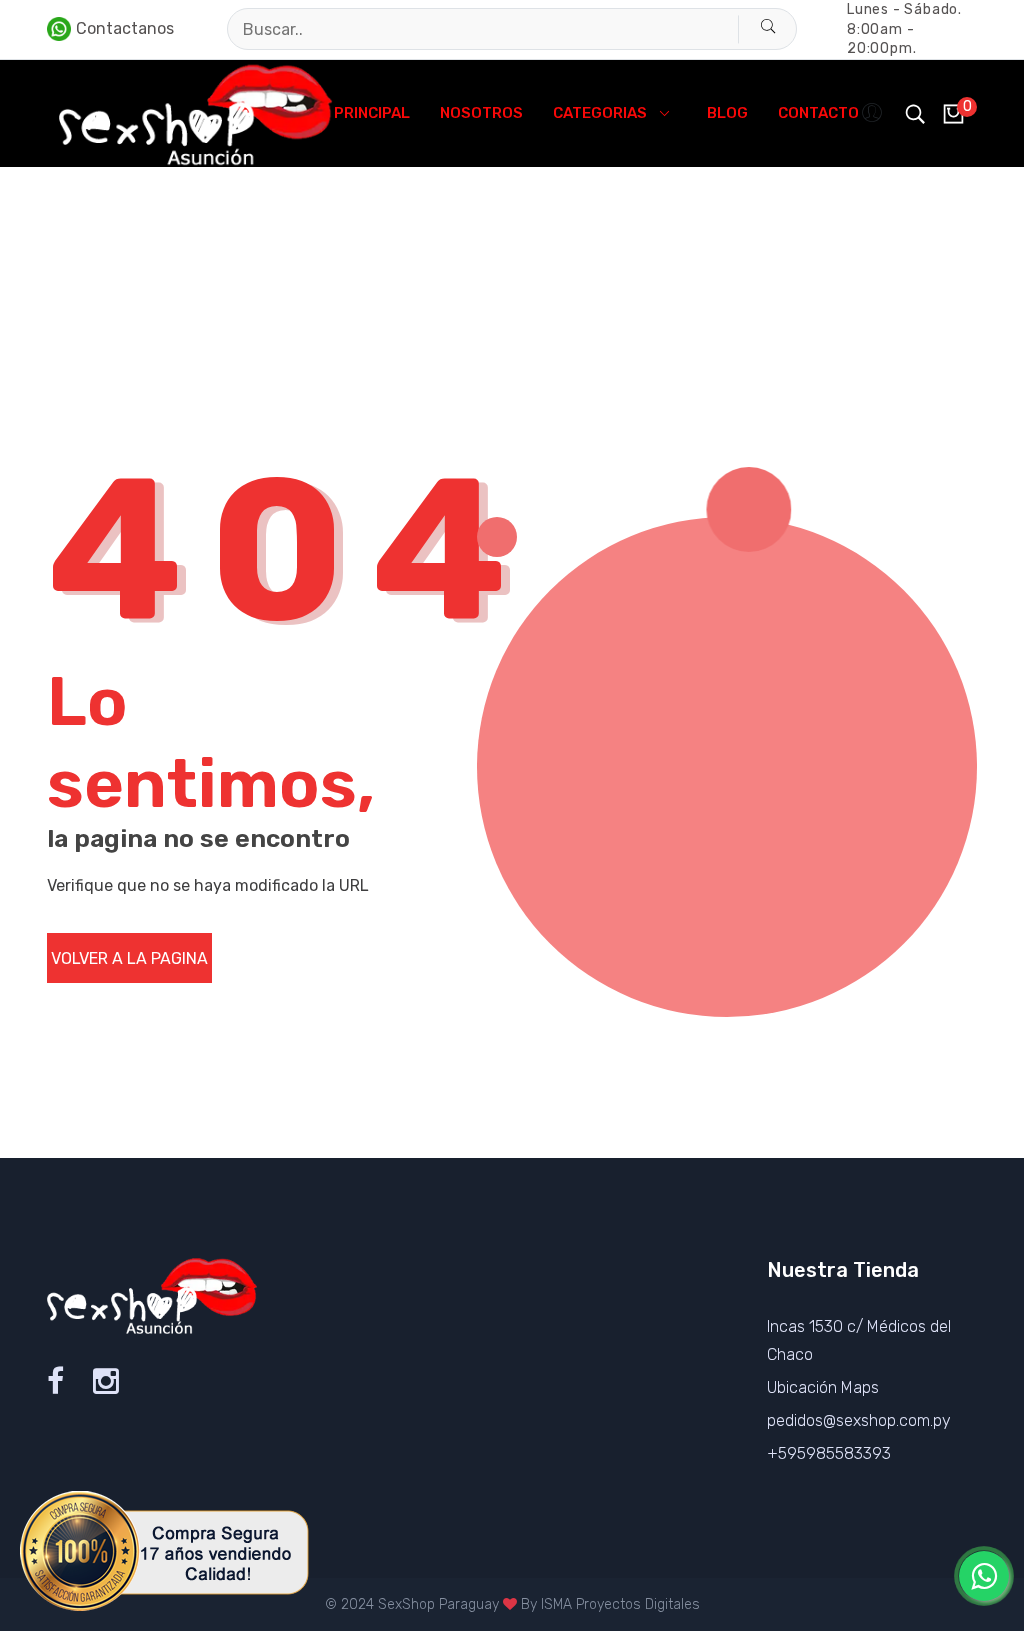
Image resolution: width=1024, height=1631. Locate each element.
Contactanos (125, 28)
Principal (372, 113)
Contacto (818, 113)
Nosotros (481, 113)
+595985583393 (829, 1453)
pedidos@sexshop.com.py (859, 1420)
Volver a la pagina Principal (129, 966)
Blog (727, 113)
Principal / (79, 292)
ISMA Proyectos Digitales (620, 1604)
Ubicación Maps (823, 1387)
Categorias (600, 113)
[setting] (874, 113)
